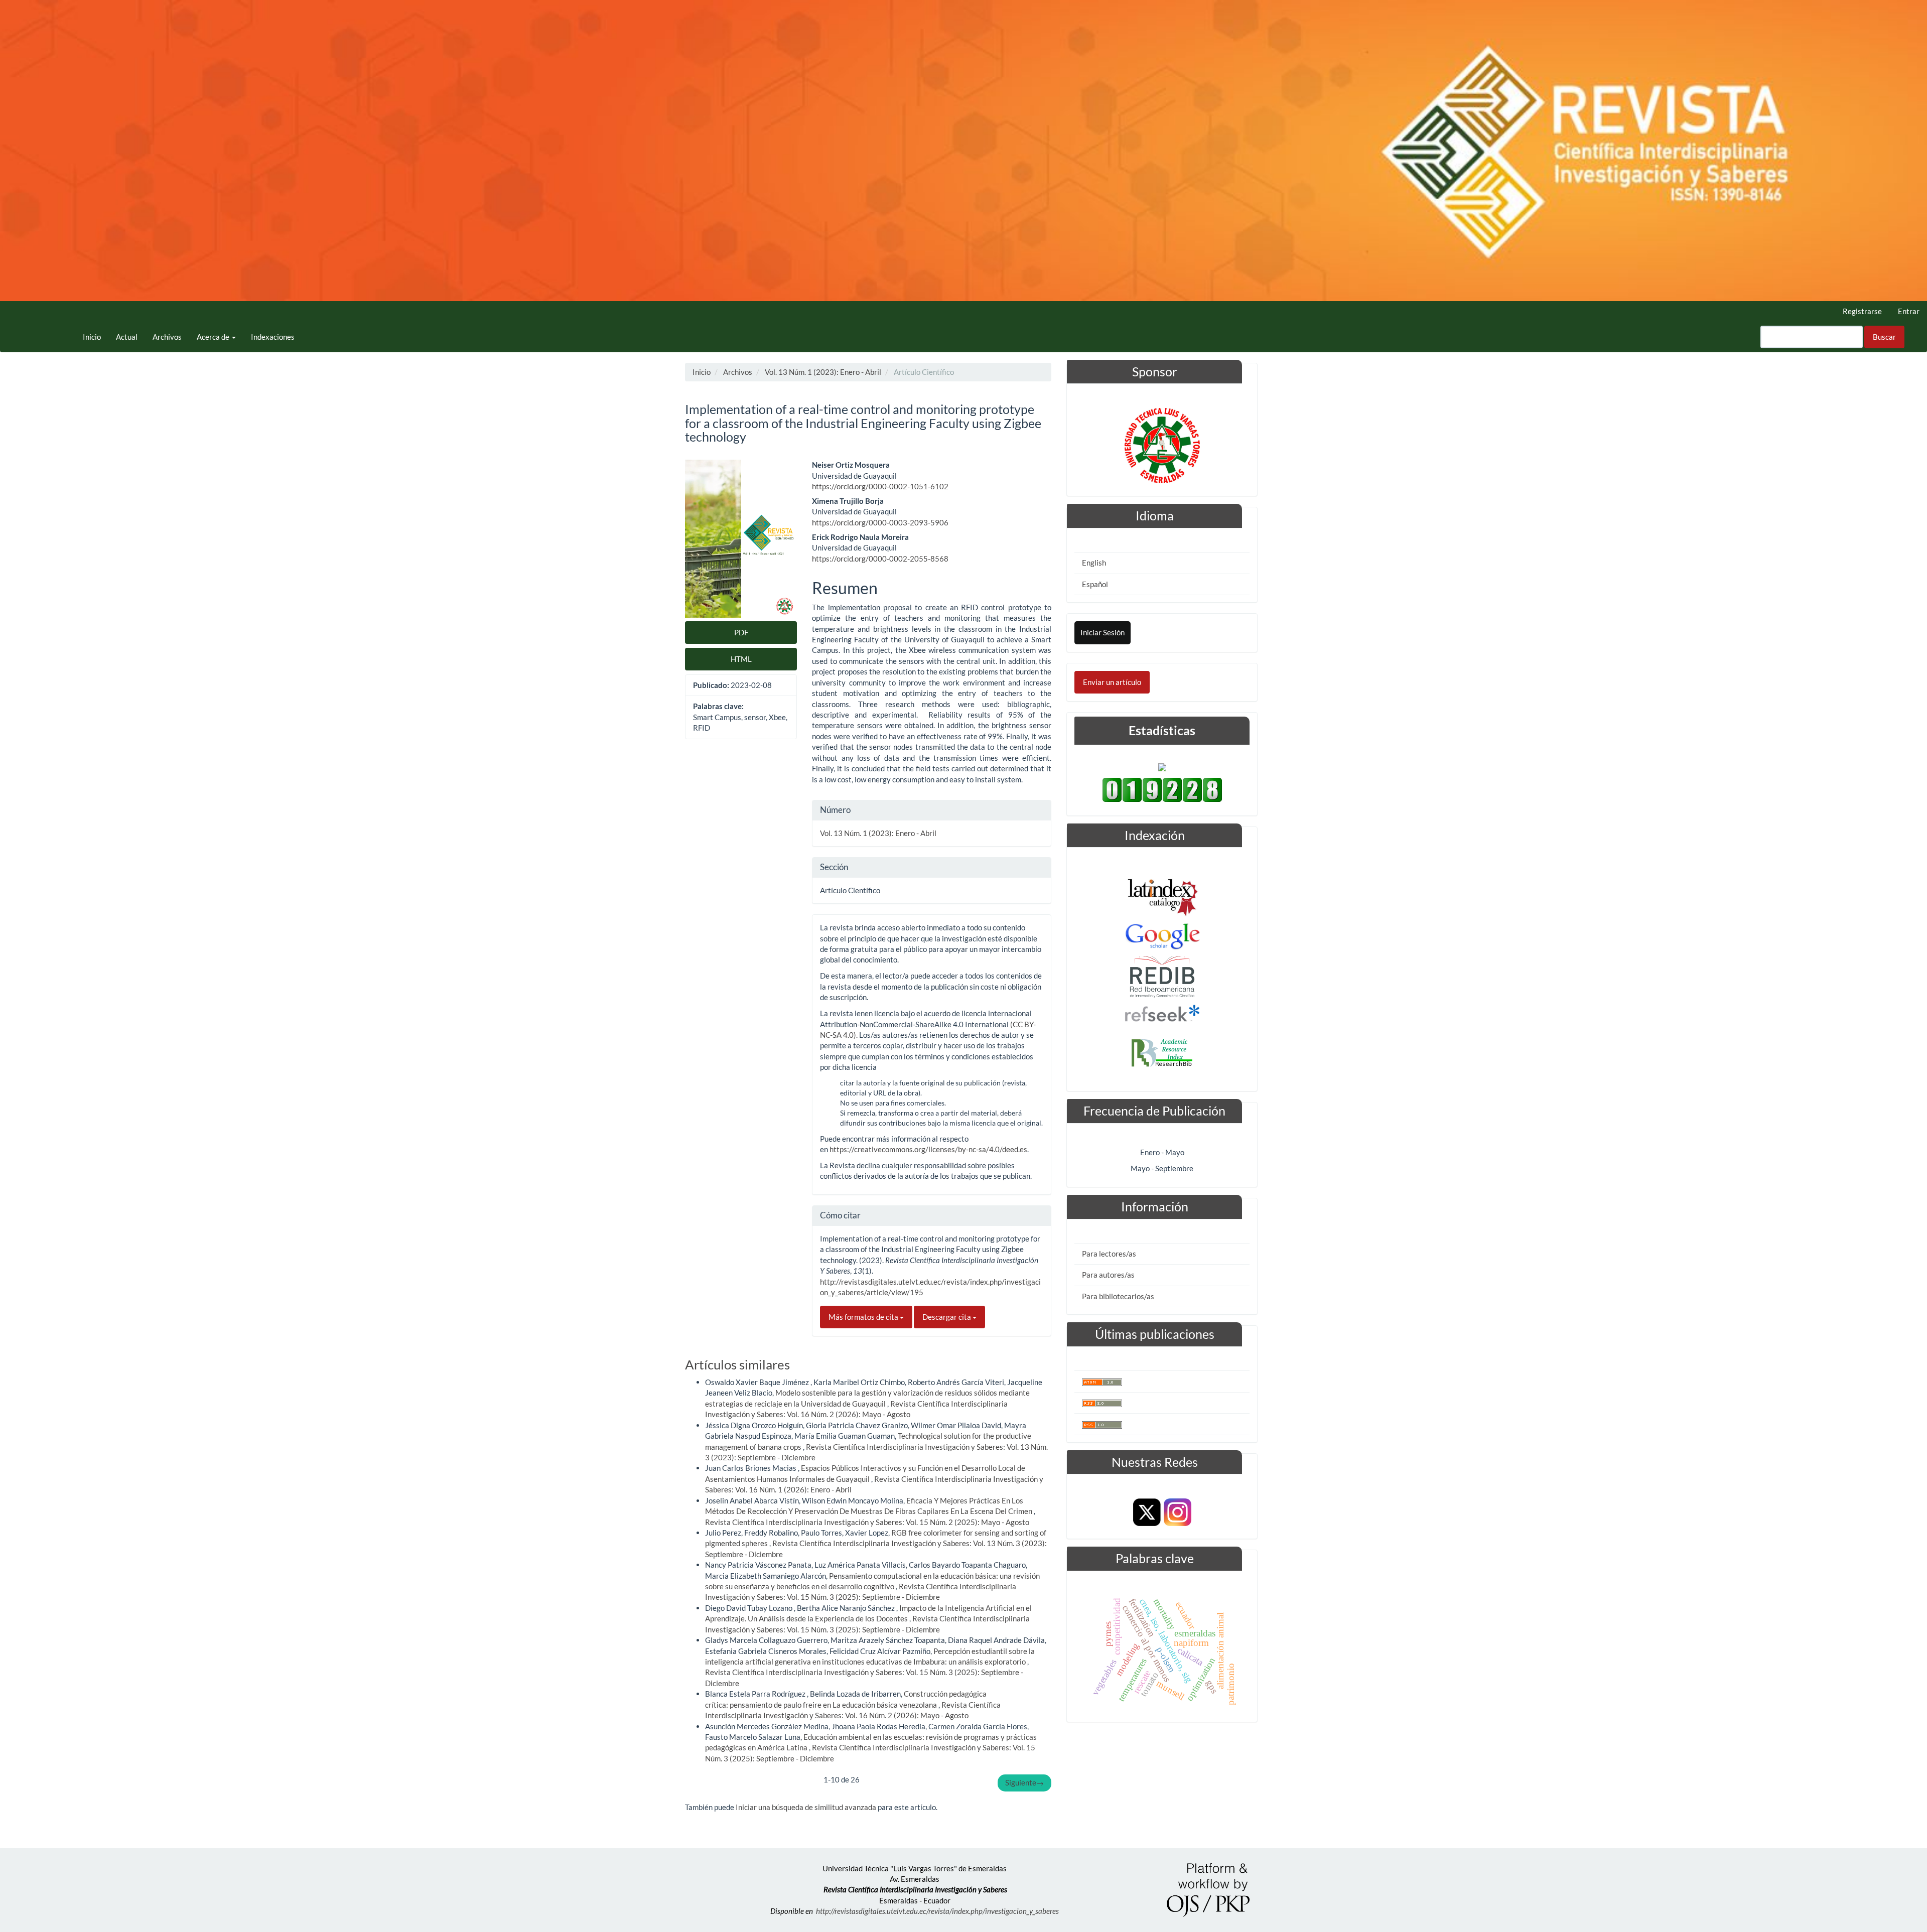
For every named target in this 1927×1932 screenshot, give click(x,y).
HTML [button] (741, 659)
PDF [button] (741, 632)
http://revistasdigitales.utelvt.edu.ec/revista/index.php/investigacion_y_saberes (937, 1911)
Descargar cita (947, 1317)
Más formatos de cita (864, 1317)
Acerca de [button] (214, 337)
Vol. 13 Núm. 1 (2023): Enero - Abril (823, 372)
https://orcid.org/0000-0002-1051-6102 (880, 486)
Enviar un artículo (1112, 682)
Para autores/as (1108, 1275)
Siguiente (1024, 1782)
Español (1095, 584)
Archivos (167, 337)
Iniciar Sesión (1103, 632)
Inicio (92, 337)
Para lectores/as (1109, 1254)
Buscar (1884, 337)
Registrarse (1862, 311)
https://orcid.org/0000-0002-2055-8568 (880, 559)
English (1094, 563)
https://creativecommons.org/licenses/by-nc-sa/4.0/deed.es (928, 1149)
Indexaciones (273, 337)
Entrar (1909, 311)
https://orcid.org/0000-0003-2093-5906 (880, 522)
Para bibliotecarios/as (1118, 1296)
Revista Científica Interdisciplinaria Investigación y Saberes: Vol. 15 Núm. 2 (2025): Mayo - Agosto (867, 1522)
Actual (127, 337)
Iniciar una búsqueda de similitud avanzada (806, 1807)
